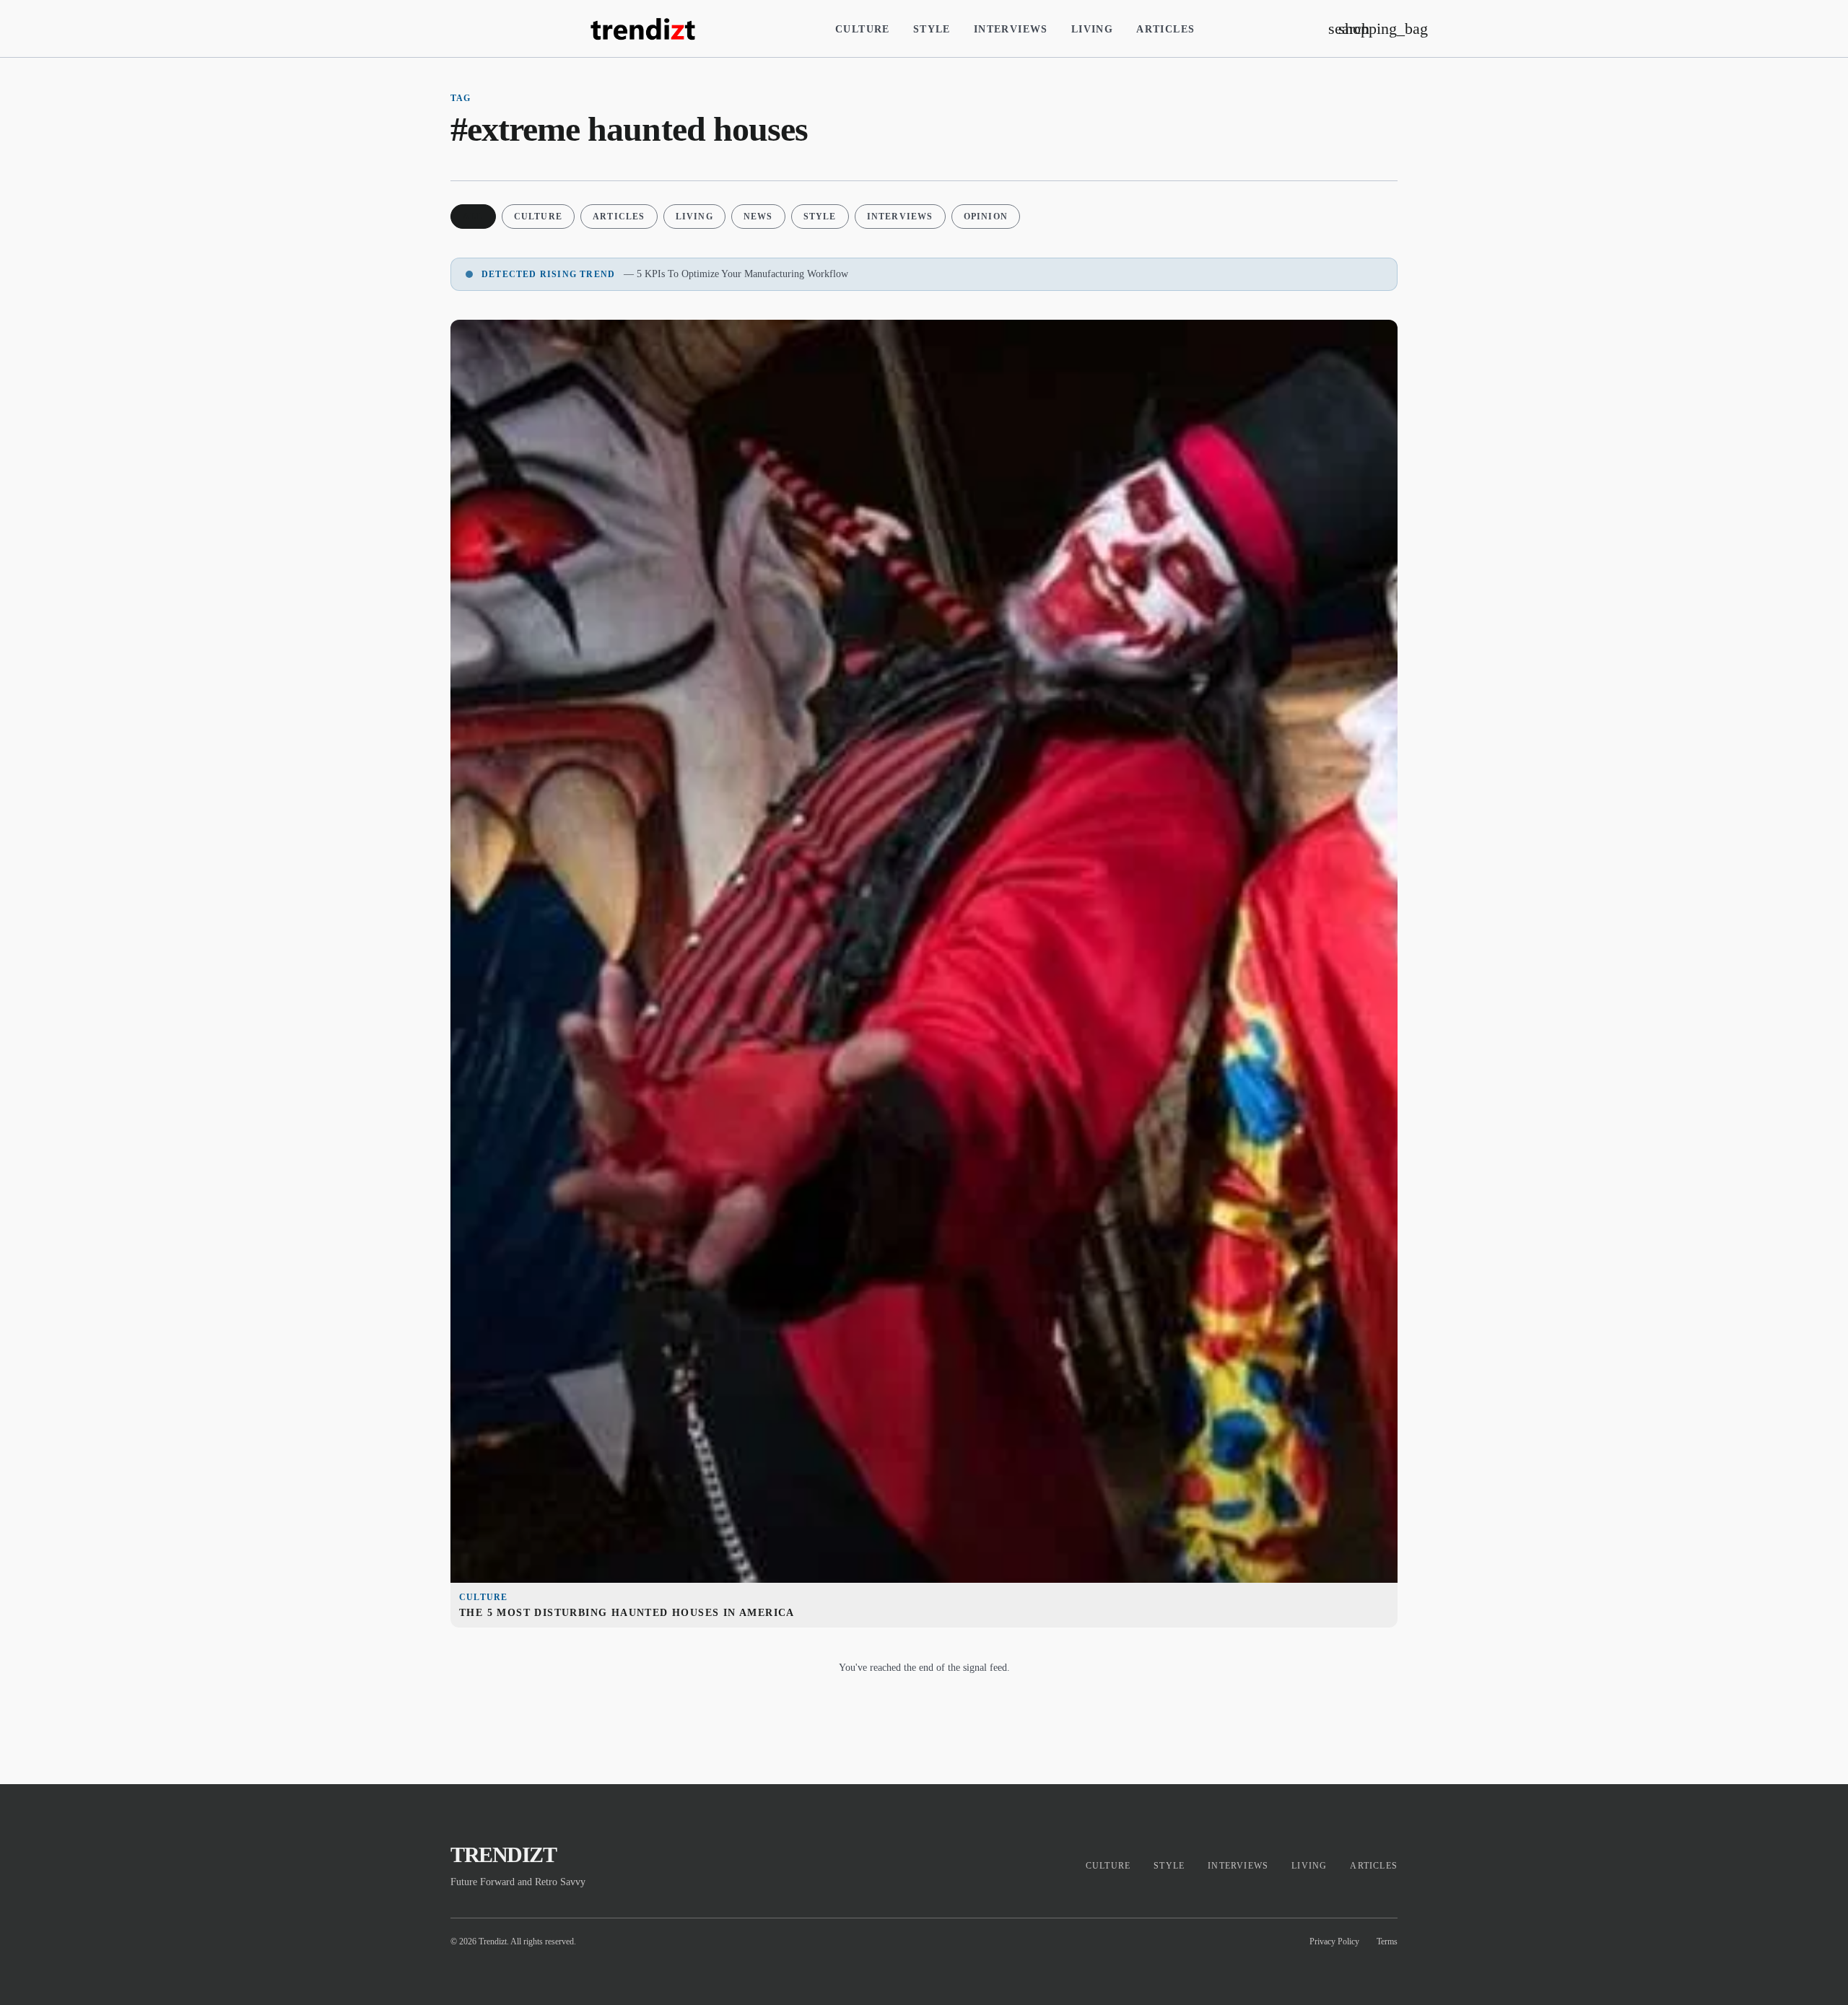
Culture (863, 29)
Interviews (1011, 29)
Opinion (986, 217)
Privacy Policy (1334, 1941)
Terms (1387, 1941)
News (758, 217)
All (473, 217)
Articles (1165, 29)
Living (1092, 29)
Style (932, 29)
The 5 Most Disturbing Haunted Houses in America (627, 1613)
